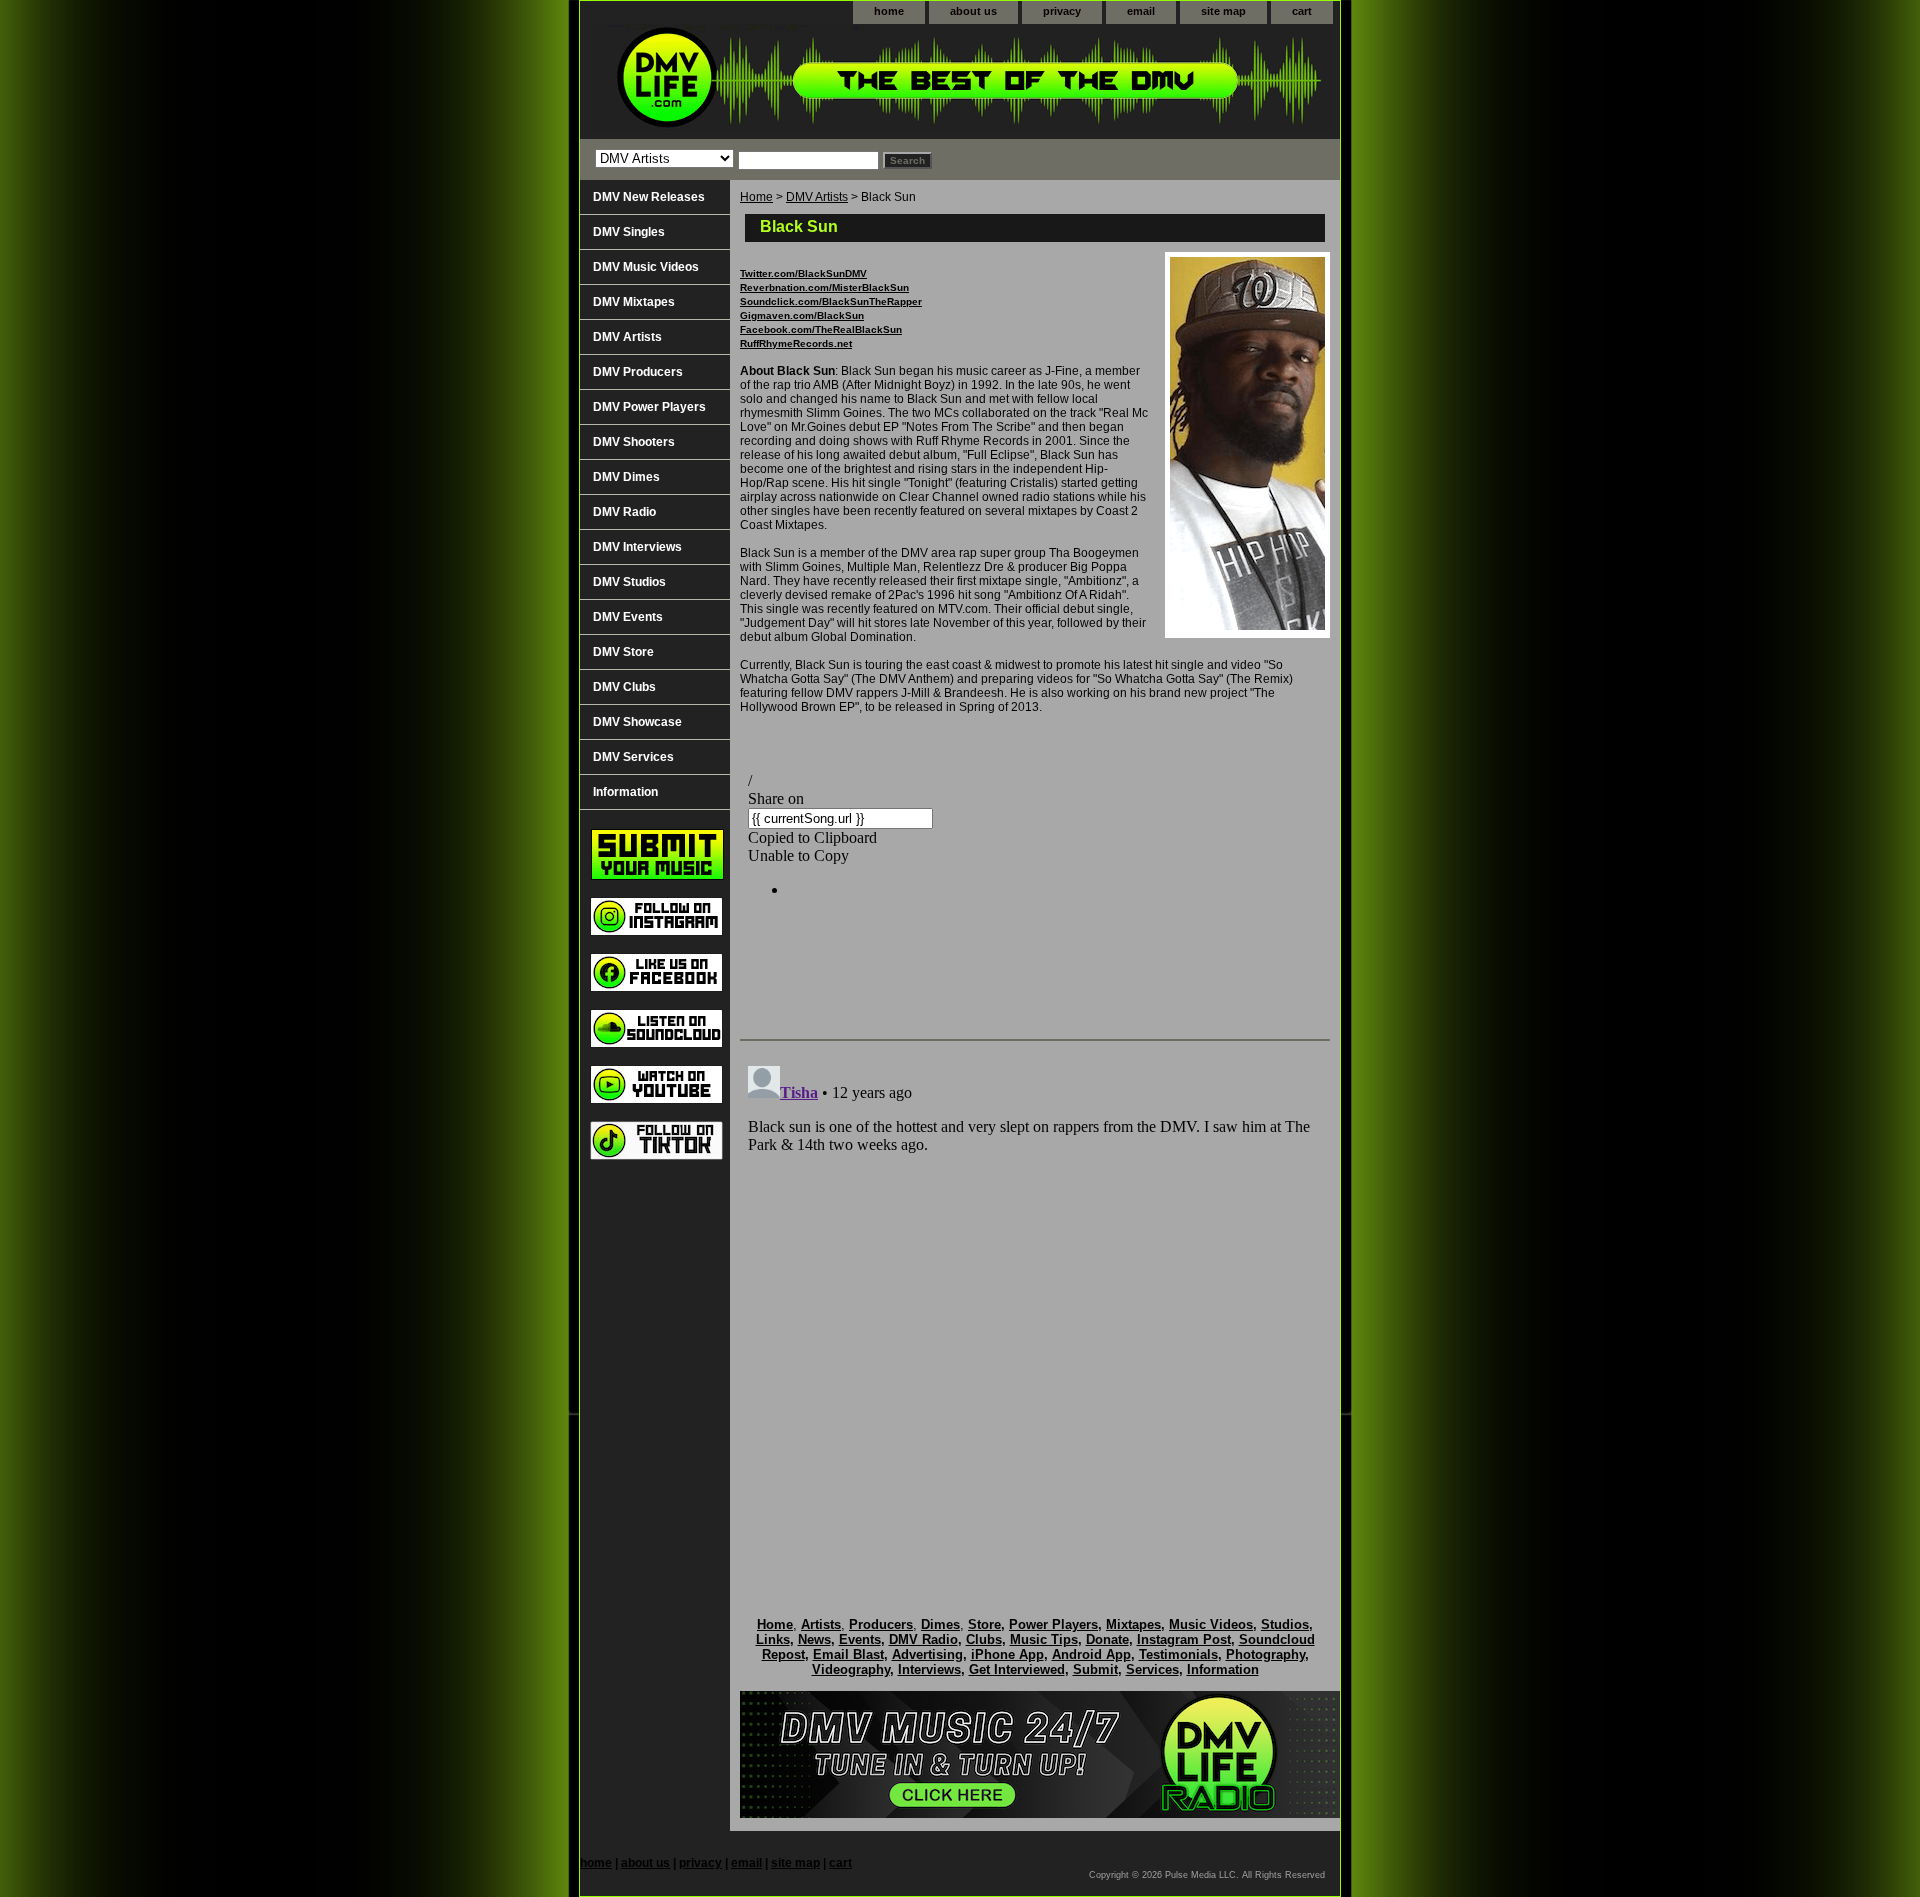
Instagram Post (1184, 1639)
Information (625, 792)
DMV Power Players (649, 407)
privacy (1062, 11)
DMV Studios (629, 582)
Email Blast (848, 1654)
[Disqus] (1035, 1308)
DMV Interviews (637, 547)
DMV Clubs (624, 687)
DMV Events (628, 617)
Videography (851, 1669)
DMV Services (633, 757)
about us (973, 11)
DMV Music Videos (646, 267)
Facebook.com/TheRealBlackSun (821, 329)
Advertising (927, 1654)
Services (1152, 1669)
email (1141, 11)
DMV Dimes (626, 477)
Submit (1095, 1669)
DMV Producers (638, 372)
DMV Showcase (637, 722)
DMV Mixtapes (634, 302)
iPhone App (1007, 1654)
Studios (1285, 1624)
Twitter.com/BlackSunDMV (803, 273)
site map (1223, 11)
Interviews (929, 1669)
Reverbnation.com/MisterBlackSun (824, 287)
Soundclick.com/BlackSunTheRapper (831, 301)
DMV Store (623, 652)
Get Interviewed (1017, 1669)
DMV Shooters (634, 442)
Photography (1265, 1654)
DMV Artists (817, 197)
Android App (1091, 1654)
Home (756, 197)
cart (1302, 11)
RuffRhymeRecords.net (796, 343)
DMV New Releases (649, 197)
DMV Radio (624, 512)
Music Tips (1044, 1639)
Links (773, 1639)
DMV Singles (629, 232)
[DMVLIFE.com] (830, 81)
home (889, 11)
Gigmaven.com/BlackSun (802, 315)
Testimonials (1178, 1654)
